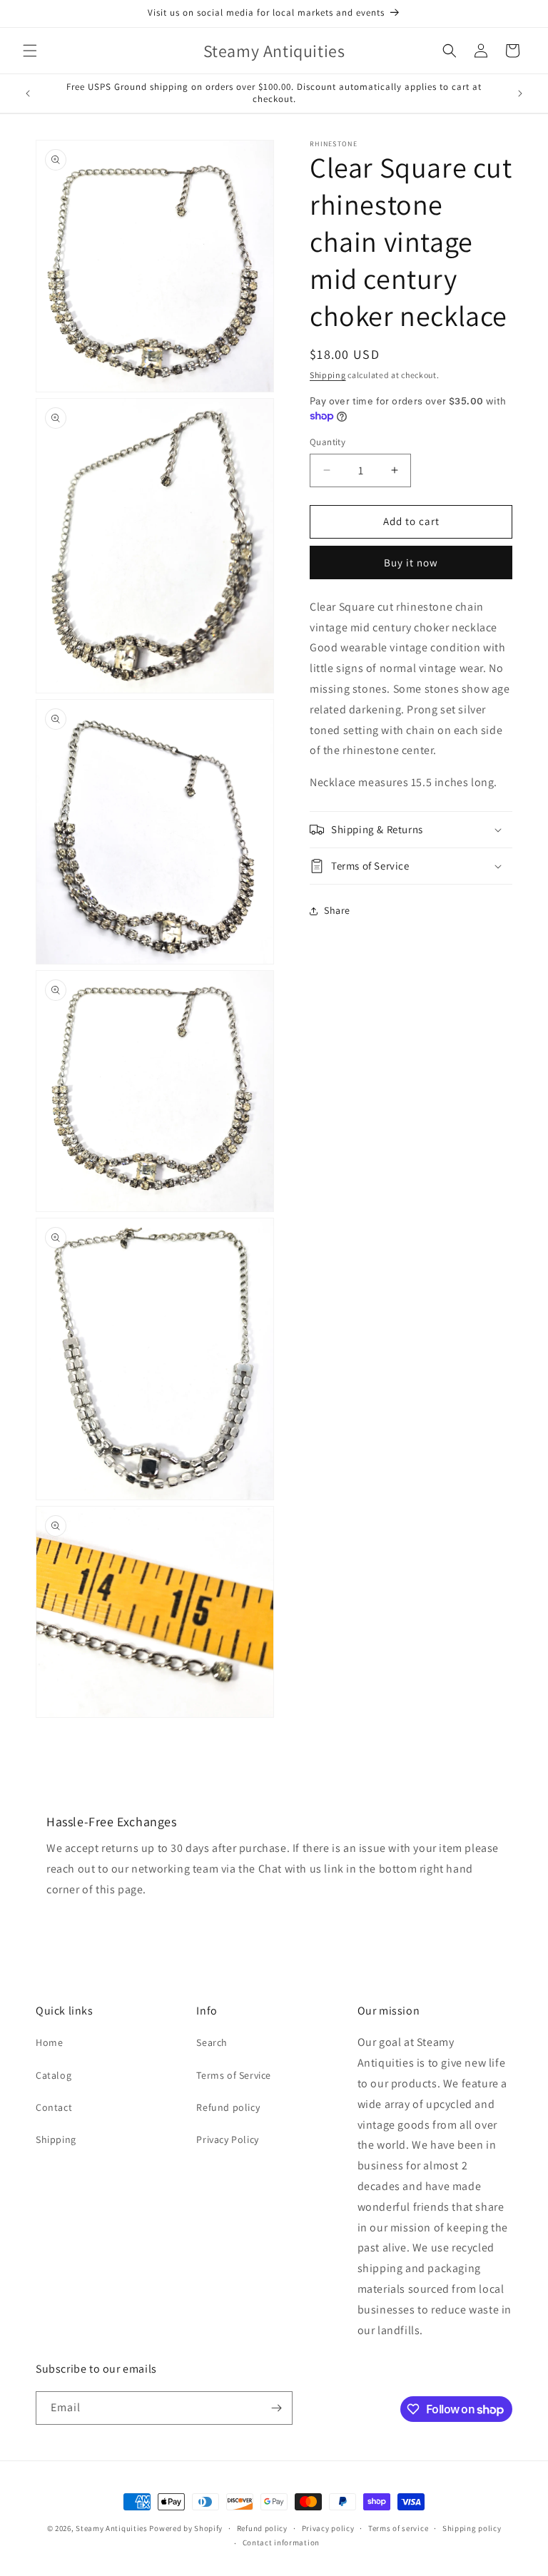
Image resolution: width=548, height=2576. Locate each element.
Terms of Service (234, 2075)
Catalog (54, 2075)
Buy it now (411, 562)
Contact (54, 2107)
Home (49, 2042)
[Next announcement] (520, 93)
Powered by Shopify (186, 2528)
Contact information (281, 2542)
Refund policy (228, 2107)
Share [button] (337, 910)
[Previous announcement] (28, 93)
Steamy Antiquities (112, 2528)
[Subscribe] (276, 2408)
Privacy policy (328, 2528)
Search (212, 2042)
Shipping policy (472, 2528)
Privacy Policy (227, 2139)
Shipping (328, 375)
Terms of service (398, 2528)
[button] (30, 51)
